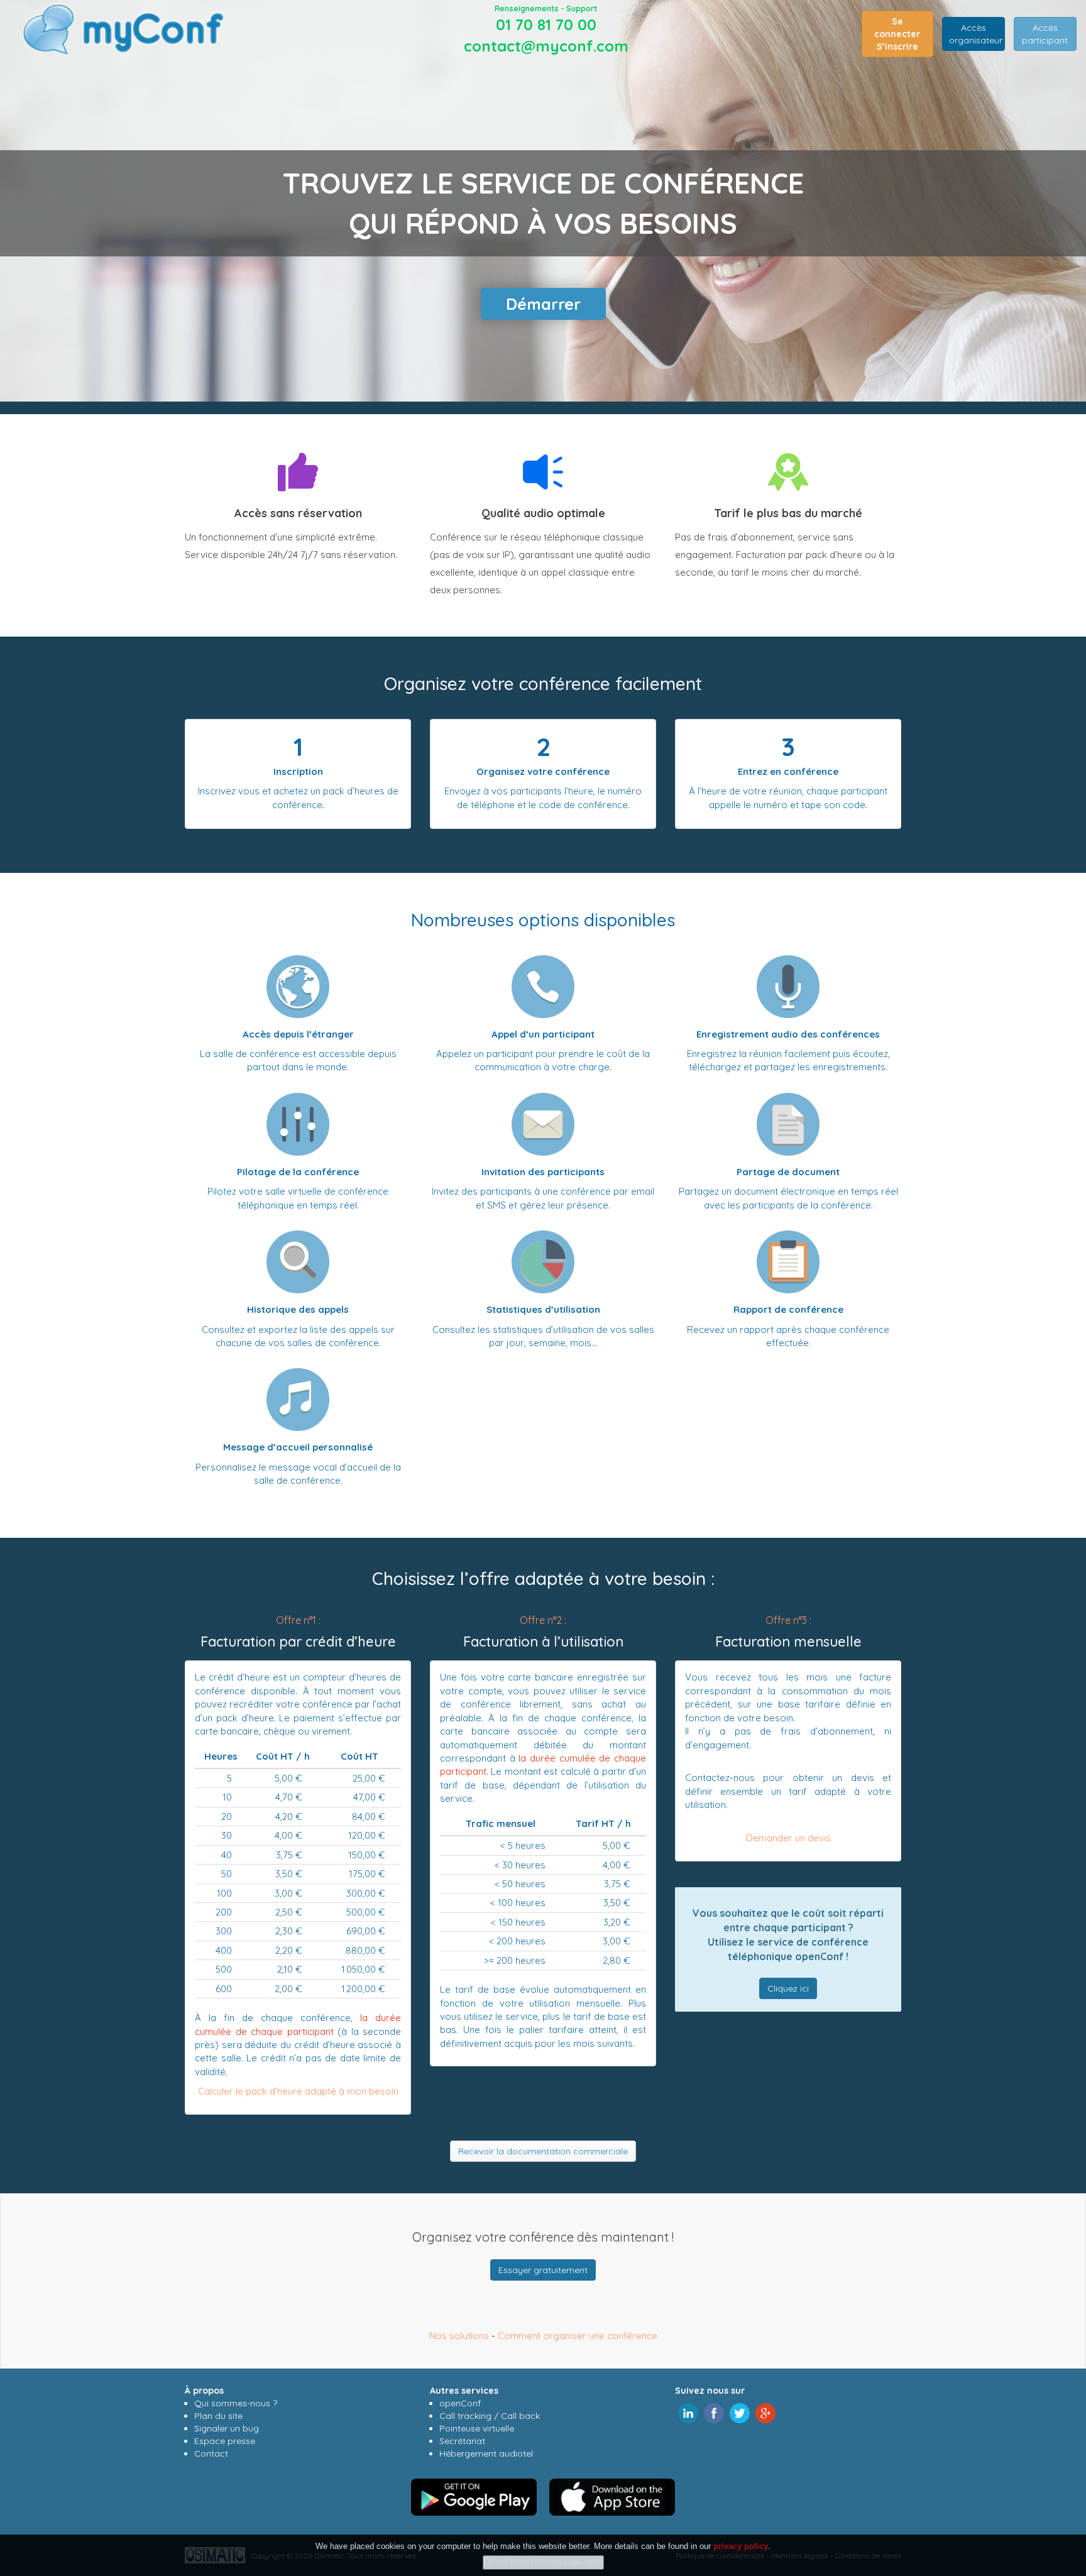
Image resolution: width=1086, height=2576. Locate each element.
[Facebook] (714, 2412)
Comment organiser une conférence (578, 2336)
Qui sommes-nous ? (236, 2403)
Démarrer (543, 304)
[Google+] (765, 2412)
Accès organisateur (976, 34)
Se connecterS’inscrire (897, 34)
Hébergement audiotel (486, 2453)
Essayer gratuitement (543, 2270)
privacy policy (741, 2546)
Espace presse (225, 2441)
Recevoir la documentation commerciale (543, 2151)
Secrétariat (462, 2441)
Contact (211, 2453)
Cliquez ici (788, 1988)
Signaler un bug (227, 2428)
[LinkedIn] (688, 2412)
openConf (460, 2403)
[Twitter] (740, 2412)
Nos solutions (459, 2336)
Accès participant (1045, 34)
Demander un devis (788, 1838)
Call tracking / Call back (490, 2416)
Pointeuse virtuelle (477, 2428)
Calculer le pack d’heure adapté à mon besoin (298, 2091)
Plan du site (218, 2416)
